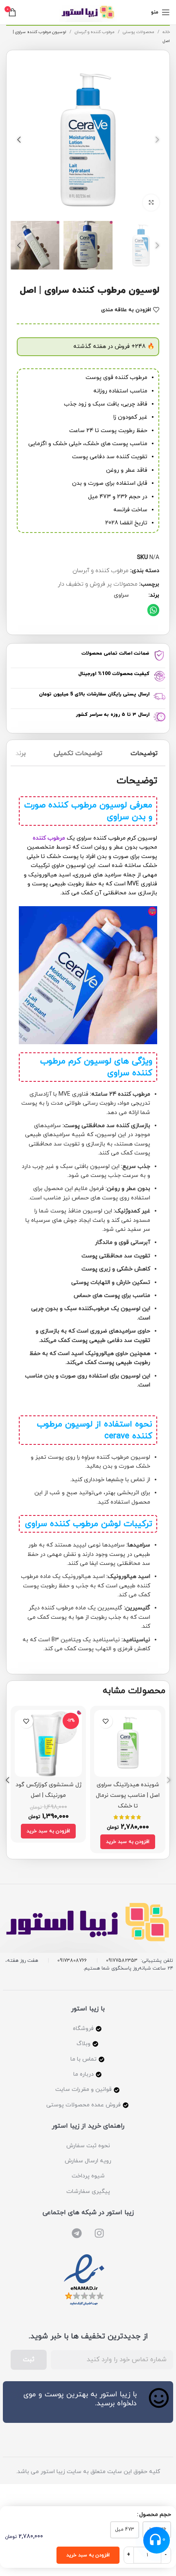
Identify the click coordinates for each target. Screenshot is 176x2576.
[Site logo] (88, 12)
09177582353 (122, 1961)
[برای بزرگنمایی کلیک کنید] (151, 203)
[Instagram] (99, 2233)
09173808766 (72, 1961)
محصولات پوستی (138, 32)
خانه (166, 32)
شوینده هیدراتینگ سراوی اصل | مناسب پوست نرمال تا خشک (128, 1795)
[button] (153, 610)
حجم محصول (155, 2515)
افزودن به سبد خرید (88, 2555)
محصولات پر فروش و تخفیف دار (98, 584)
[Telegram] (77, 2233)
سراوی (121, 595)
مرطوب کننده (49, 838)
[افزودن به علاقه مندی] (105, 1721)
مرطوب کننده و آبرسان (94, 32)
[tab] (144, 755)
